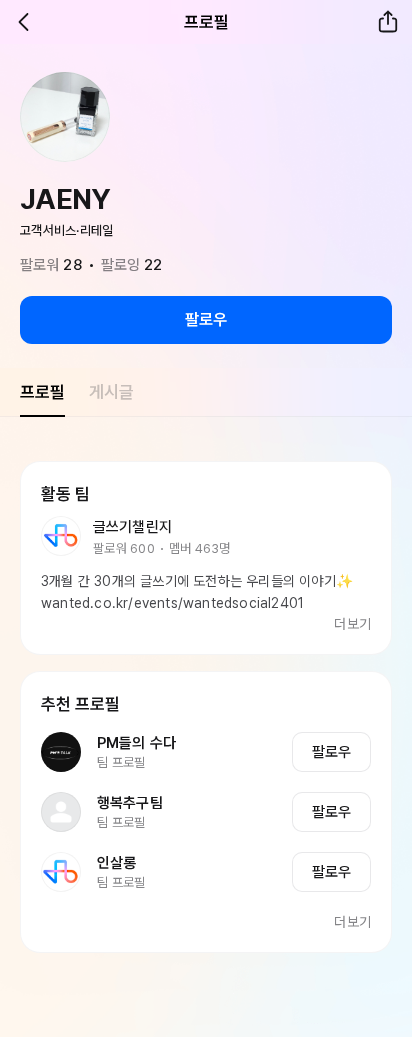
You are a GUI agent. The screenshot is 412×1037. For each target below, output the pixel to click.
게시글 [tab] (111, 392)
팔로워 (51, 265)
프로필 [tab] (42, 392)
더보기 (352, 624)
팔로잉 (132, 265)
